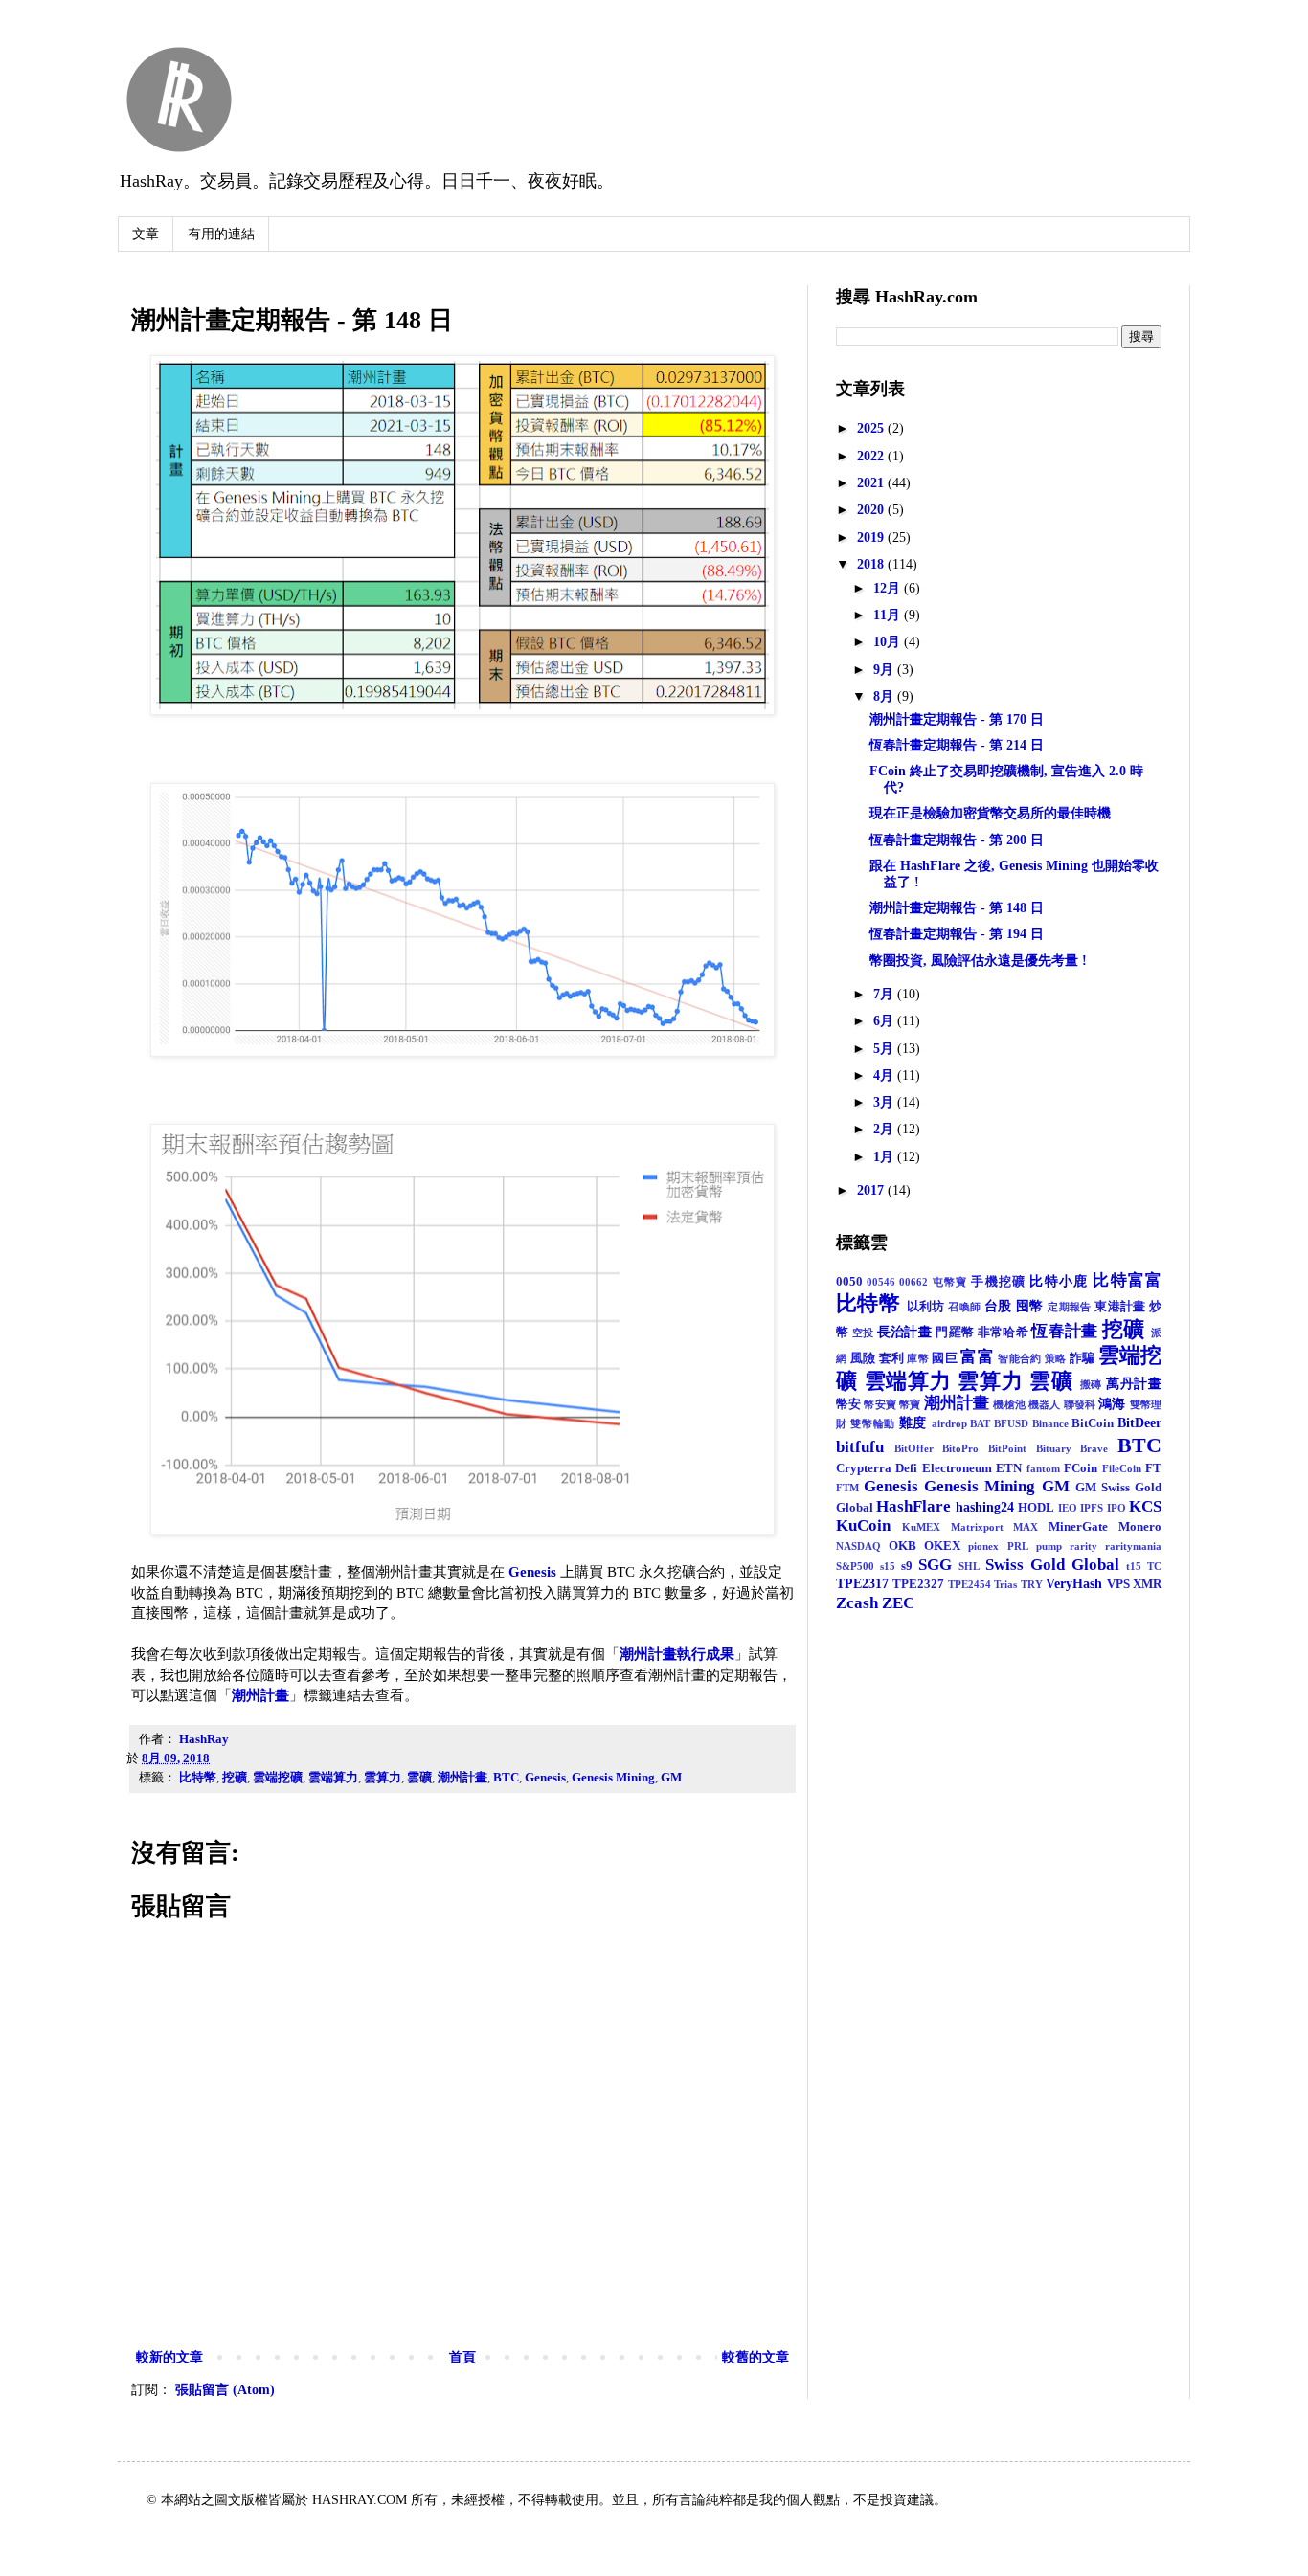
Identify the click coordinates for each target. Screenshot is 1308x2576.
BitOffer (914, 1448)
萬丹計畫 (1134, 1384)
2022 (872, 456)
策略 (1056, 1358)
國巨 (945, 1358)
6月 (885, 1021)
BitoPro (960, 1448)
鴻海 (1112, 1404)
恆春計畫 (1064, 1331)
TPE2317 (862, 1584)
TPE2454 (970, 1584)
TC (1154, 1566)
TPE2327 (918, 1584)
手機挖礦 (998, 1282)
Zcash (857, 1603)
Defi (906, 1468)
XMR (1147, 1584)
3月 (885, 1102)
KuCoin (863, 1525)
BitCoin (1093, 1423)
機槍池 (1009, 1404)
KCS (1145, 1506)
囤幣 (1030, 1306)
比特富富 (1127, 1280)
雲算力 (383, 1778)
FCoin (1081, 1468)
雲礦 (419, 1778)
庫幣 (918, 1358)
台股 (998, 1306)
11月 (889, 615)
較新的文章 (169, 2357)
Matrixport (977, 1527)
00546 (881, 1282)
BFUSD (1011, 1423)
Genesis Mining (613, 1778)
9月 (885, 670)
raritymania (1133, 1546)
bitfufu (860, 1447)
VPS (1118, 1584)
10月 (889, 642)
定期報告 (1070, 1307)
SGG (935, 1565)
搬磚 (1092, 1384)
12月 (889, 588)
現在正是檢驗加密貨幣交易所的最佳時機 (990, 813)
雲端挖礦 (278, 1778)
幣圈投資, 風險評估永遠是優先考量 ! (978, 961)
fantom (1043, 1468)
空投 (863, 1333)
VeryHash (1074, 1584)
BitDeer (1139, 1423)
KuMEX (921, 1527)
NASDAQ (858, 1546)
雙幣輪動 (873, 1423)
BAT (980, 1423)
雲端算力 (333, 1778)
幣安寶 (880, 1404)
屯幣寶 (950, 1282)
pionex (983, 1546)
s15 (888, 1566)
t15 (1134, 1566)
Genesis (532, 1571)
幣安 (848, 1404)
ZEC (898, 1603)
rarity (1083, 1546)
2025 (872, 428)
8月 (885, 696)
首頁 (462, 2357)
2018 (872, 564)
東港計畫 (1120, 1307)
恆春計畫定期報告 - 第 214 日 (957, 745)
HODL (1036, 1508)
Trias (1005, 1584)
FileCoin (1122, 1468)
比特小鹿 (1059, 1281)
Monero (1140, 1527)
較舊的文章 (755, 2357)
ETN (1009, 1468)
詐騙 (1082, 1358)
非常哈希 (1003, 1333)
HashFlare (913, 1506)
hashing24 (985, 1507)
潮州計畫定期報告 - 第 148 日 (957, 908)
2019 (872, 538)
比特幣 (198, 1778)
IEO (1068, 1508)
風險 (863, 1358)
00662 (913, 1282)
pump (1049, 1546)
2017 (872, 1190)
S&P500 (855, 1566)
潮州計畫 (260, 1695)
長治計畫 (904, 1332)
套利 (892, 1358)
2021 (872, 483)
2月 (885, 1129)
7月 (885, 994)
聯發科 (1080, 1404)
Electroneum (957, 1468)
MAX (1026, 1527)
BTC (506, 1778)
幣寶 (910, 1404)
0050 (849, 1282)
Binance (1050, 1423)
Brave (1094, 1448)
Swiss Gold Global (1052, 1565)
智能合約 (1019, 1358)
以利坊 (926, 1307)
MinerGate (1078, 1527)
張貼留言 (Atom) (225, 2390)
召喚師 (964, 1307)
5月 (885, 1049)
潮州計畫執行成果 (677, 1654)
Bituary (1054, 1448)
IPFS (1092, 1508)
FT (1153, 1468)
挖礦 (235, 1778)
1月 (885, 1157)
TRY (1032, 1584)
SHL (969, 1566)
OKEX (942, 1546)
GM (671, 1778)
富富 (977, 1357)
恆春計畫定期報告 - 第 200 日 (957, 840)
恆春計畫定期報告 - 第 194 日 (957, 934)
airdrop (949, 1423)
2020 (872, 510)
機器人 (1044, 1404)
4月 (885, 1075)
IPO (1116, 1508)
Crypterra (864, 1468)
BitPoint (1007, 1448)
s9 (907, 1566)
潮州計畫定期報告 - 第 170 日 (957, 719)
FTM (847, 1488)
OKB (902, 1546)
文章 (146, 234)
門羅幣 (955, 1333)
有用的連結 (221, 234)
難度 (913, 1423)
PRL (1018, 1546)
